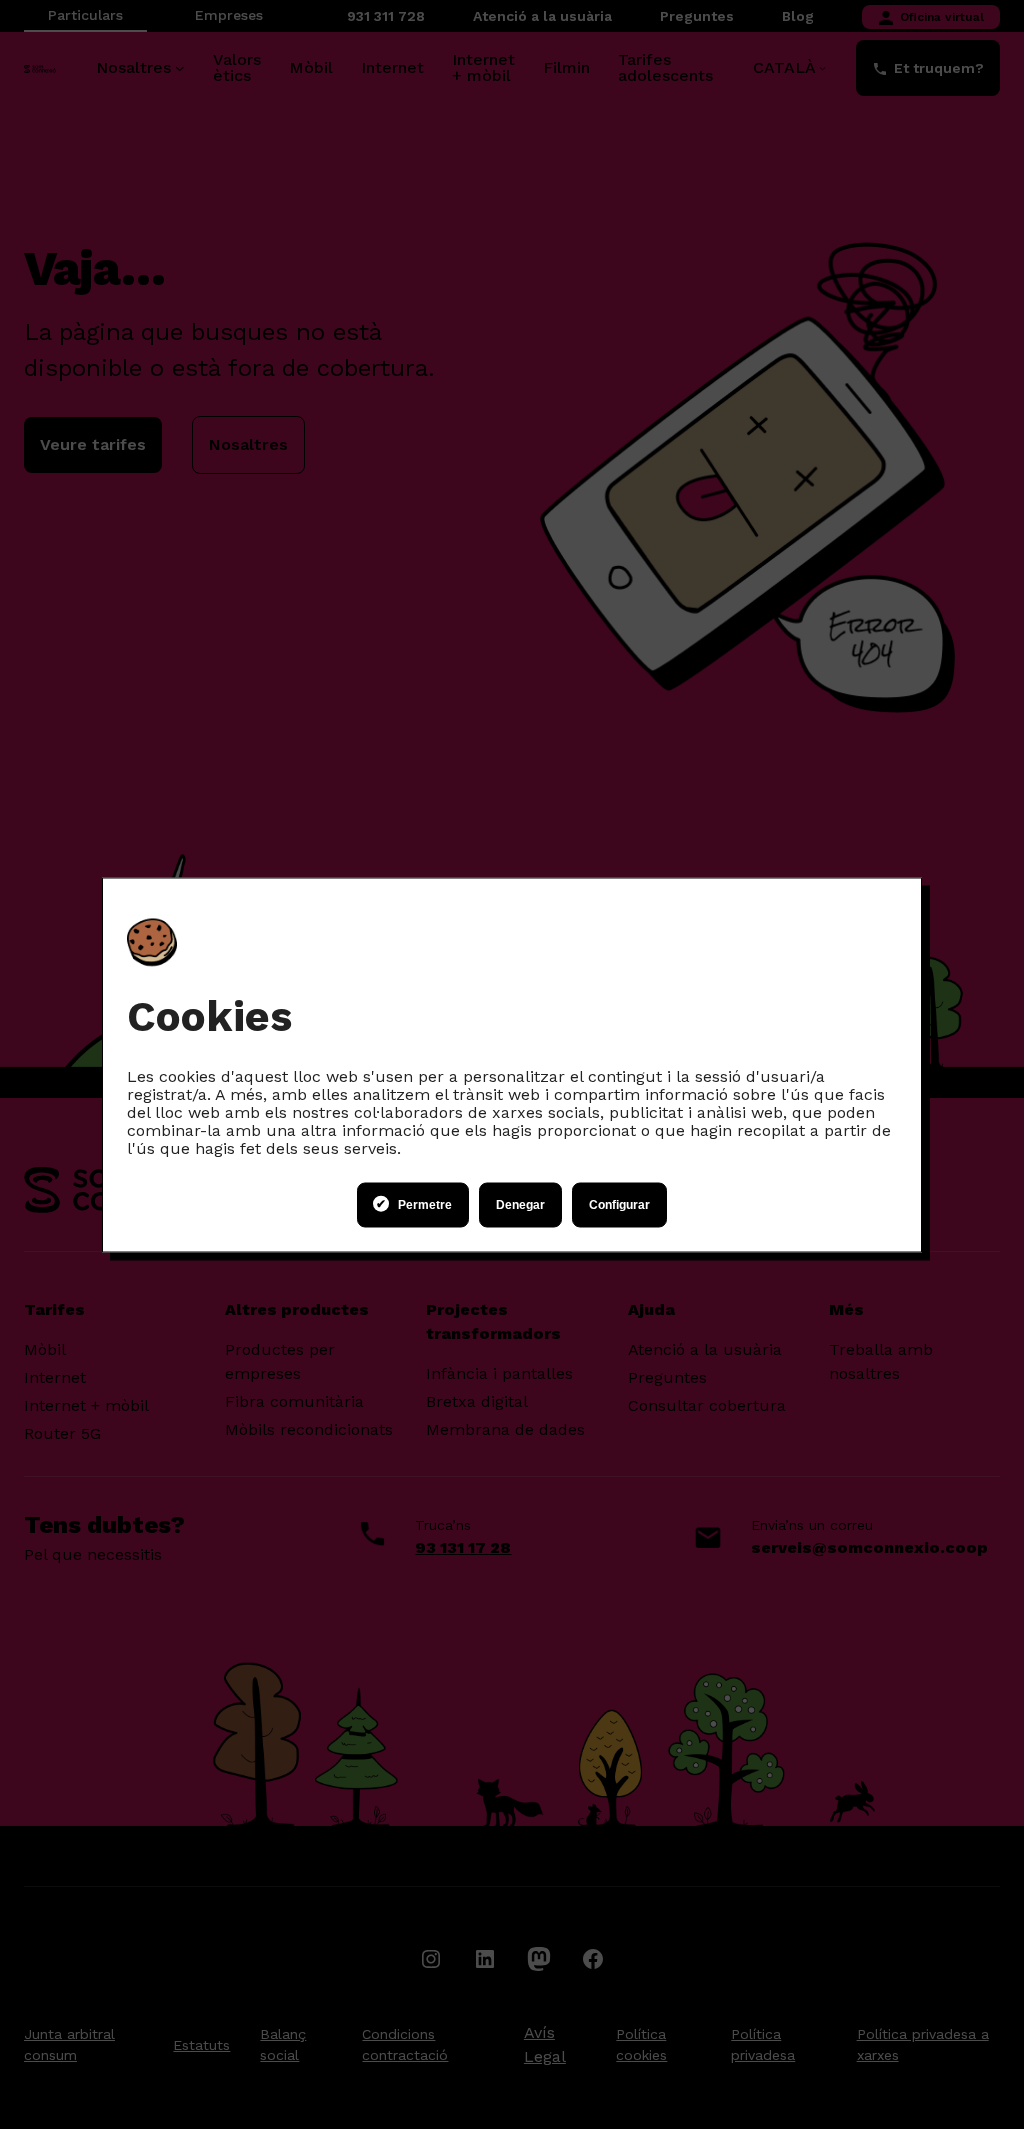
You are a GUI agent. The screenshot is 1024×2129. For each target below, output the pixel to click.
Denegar (520, 1205)
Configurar (619, 1205)
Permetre (425, 1205)
